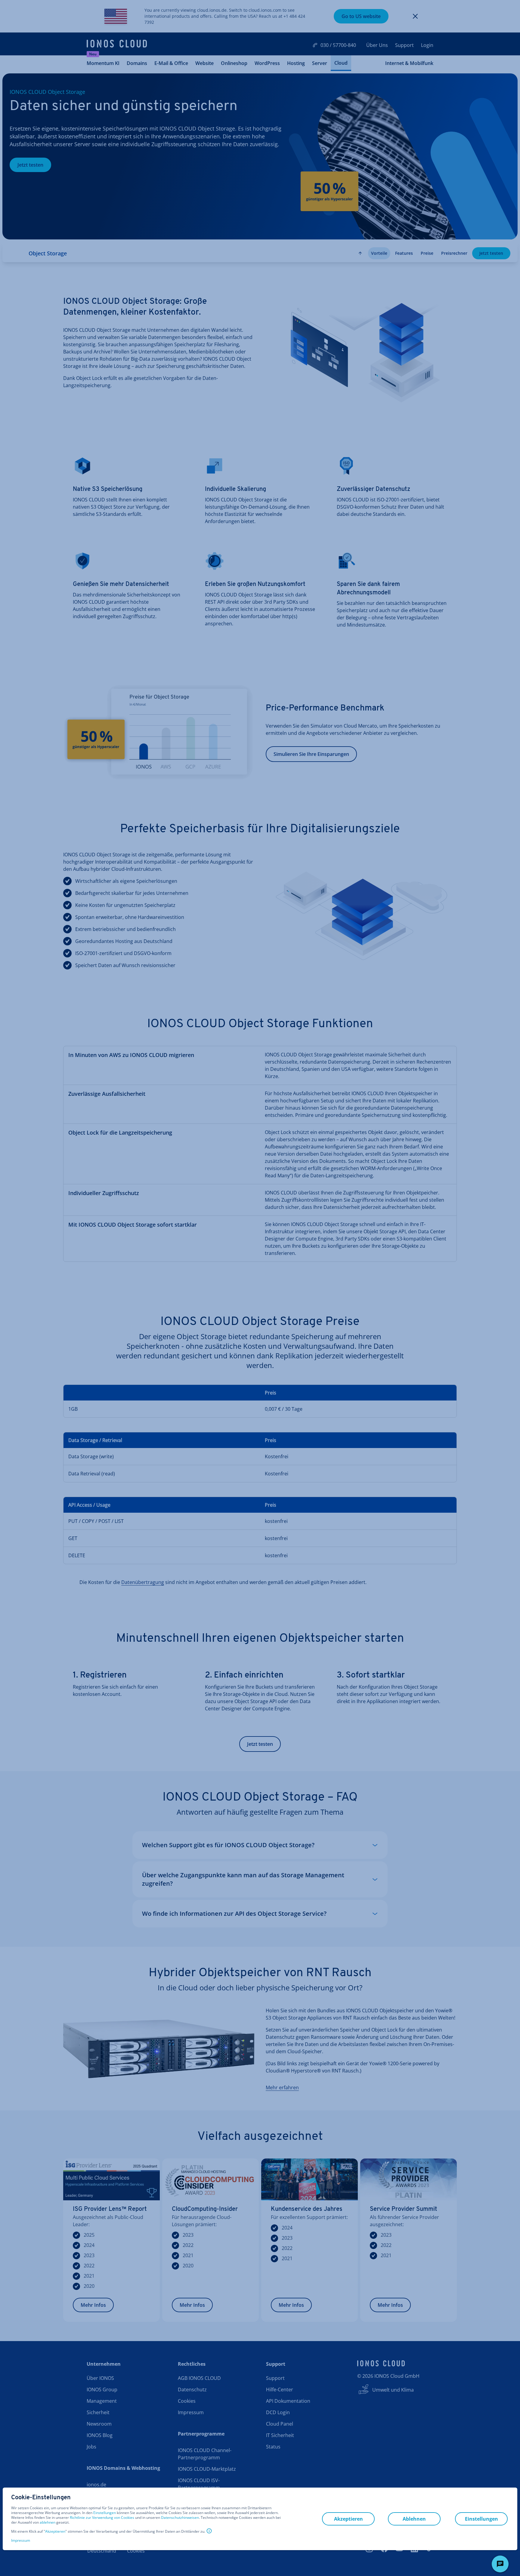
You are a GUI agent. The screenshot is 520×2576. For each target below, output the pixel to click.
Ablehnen (414, 2519)
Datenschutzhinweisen (180, 2517)
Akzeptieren (55, 2531)
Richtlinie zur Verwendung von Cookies (102, 2517)
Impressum (21, 2540)
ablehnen (48, 2522)
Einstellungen (105, 2513)
